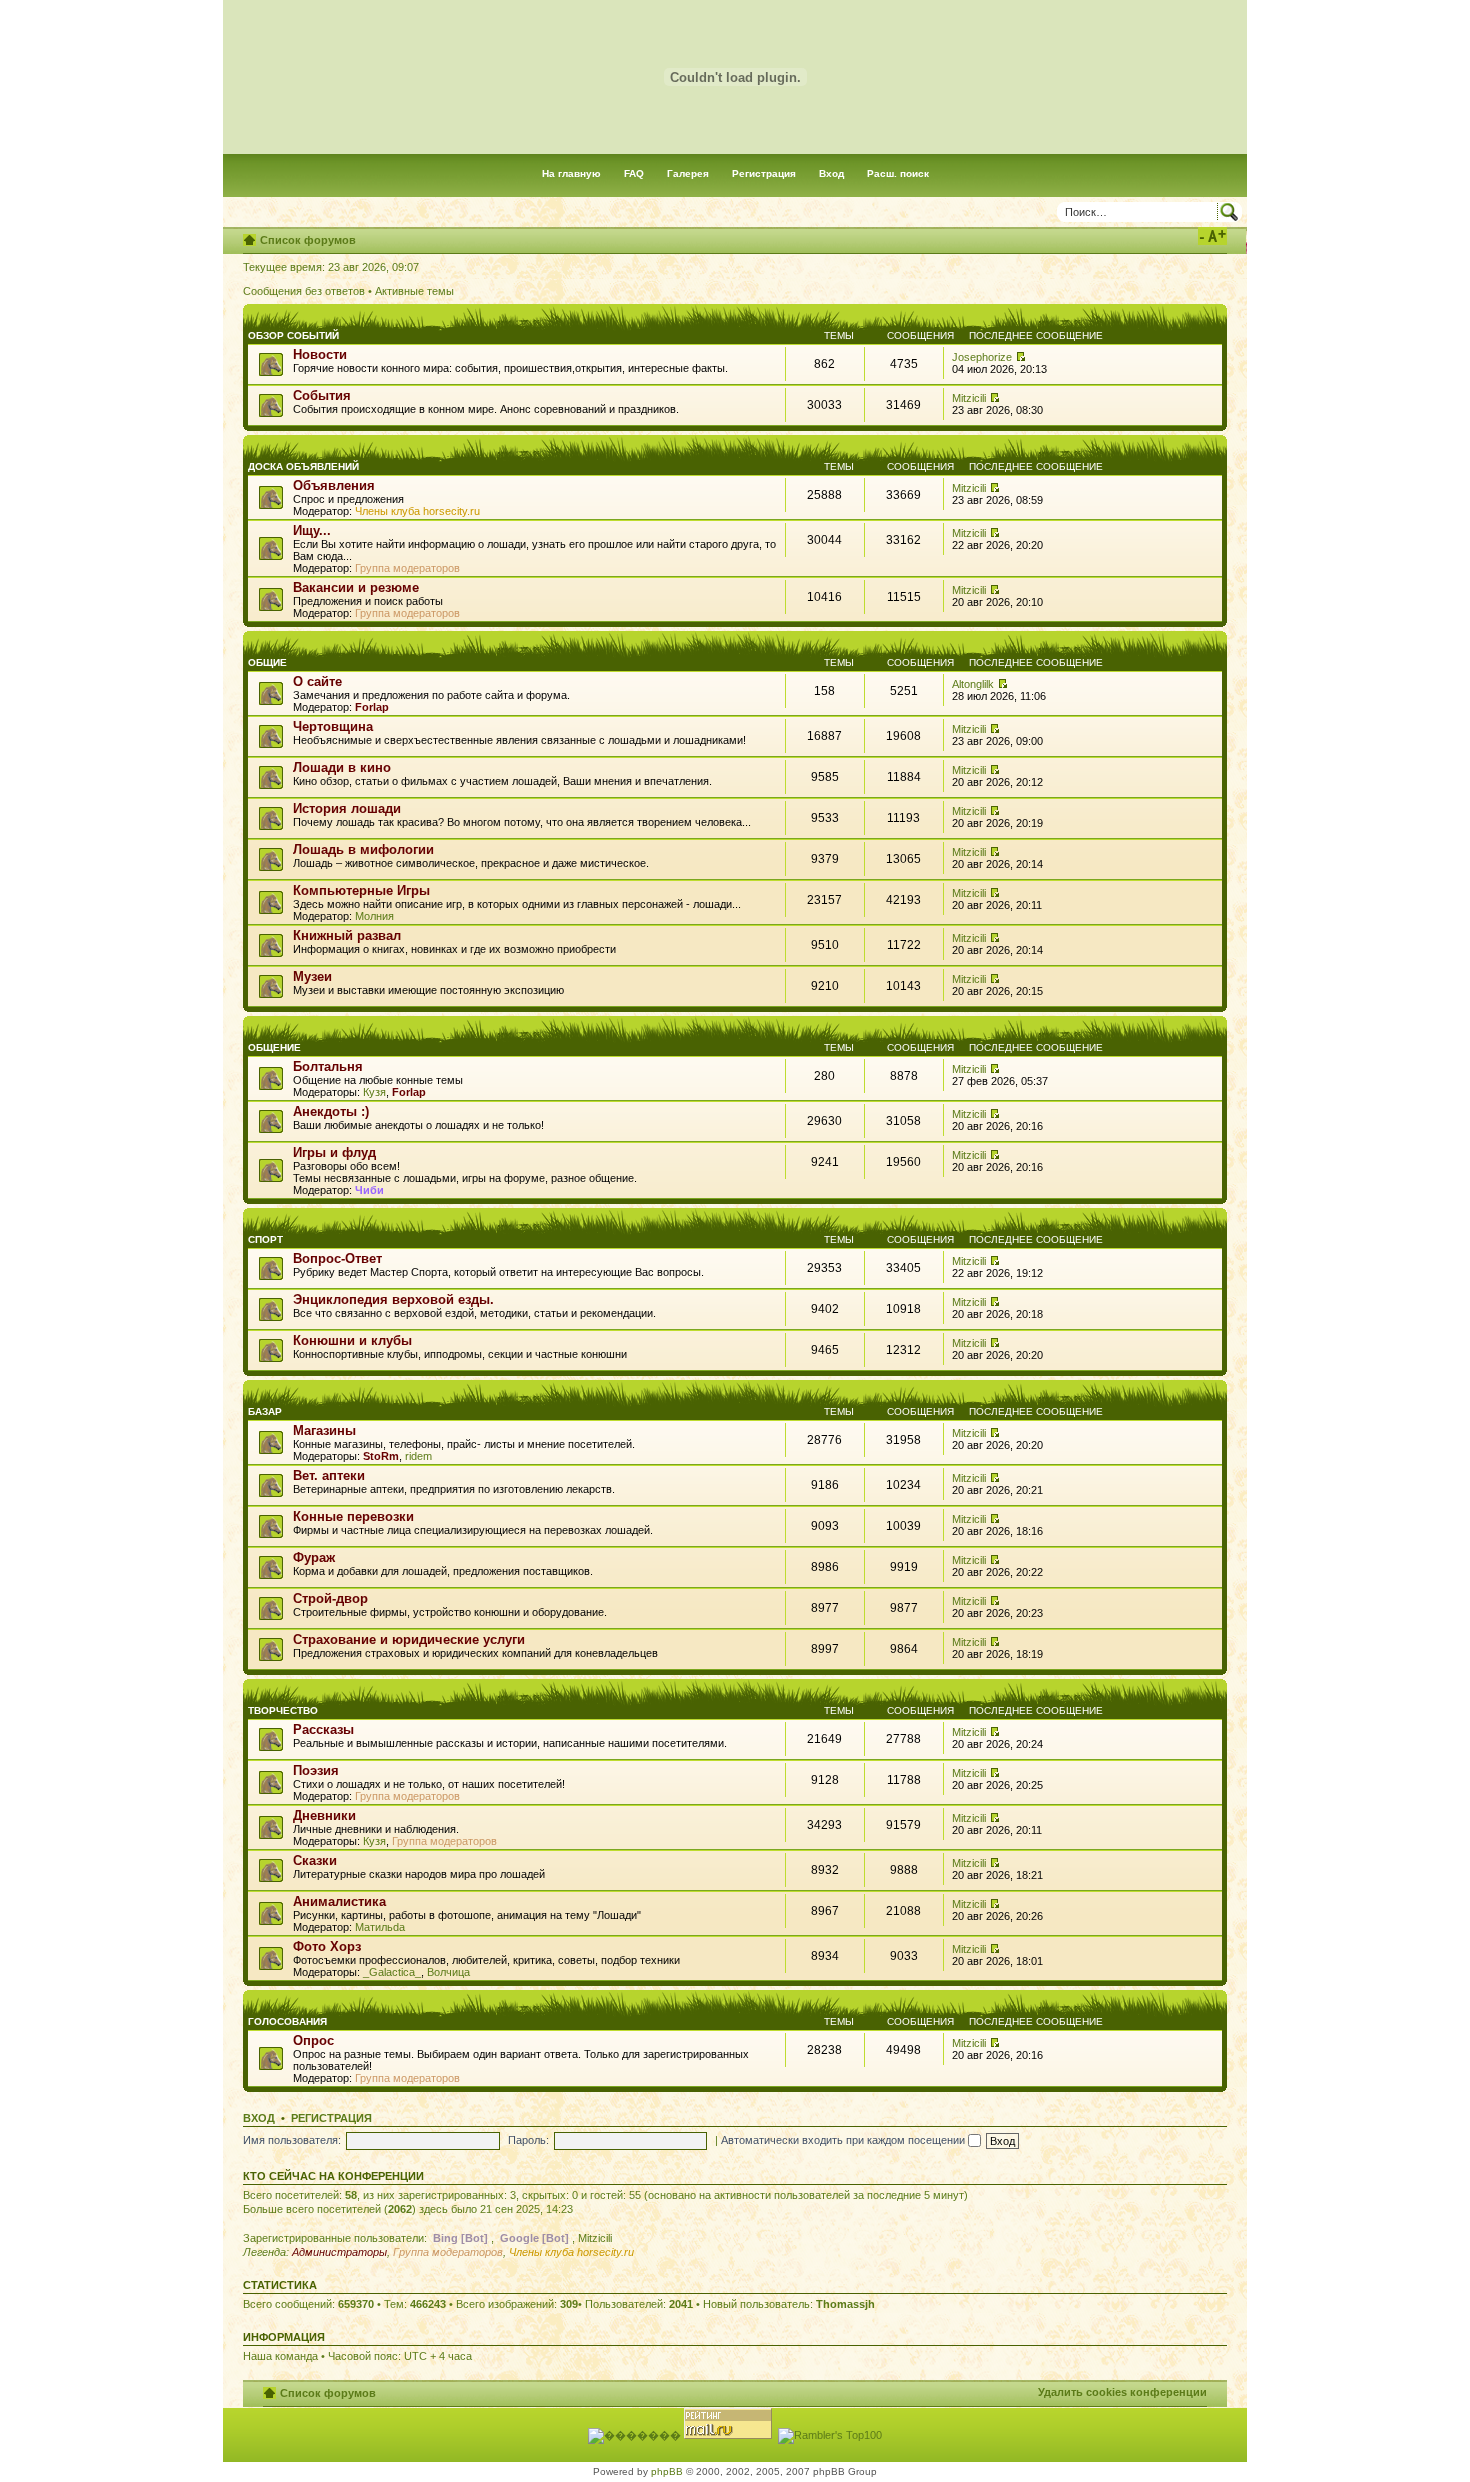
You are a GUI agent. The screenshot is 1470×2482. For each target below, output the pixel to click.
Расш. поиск (898, 173)
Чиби (369, 1190)
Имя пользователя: (292, 2140)
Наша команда (280, 2356)
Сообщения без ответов (304, 291)
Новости (320, 354)
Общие (267, 662)
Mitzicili (969, 398)
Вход (831, 173)
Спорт (265, 1239)
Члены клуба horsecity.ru (417, 511)
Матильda (380, 1927)
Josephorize (982, 357)
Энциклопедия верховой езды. (393, 1299)
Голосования (287, 2021)
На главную (571, 173)
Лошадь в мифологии (363, 849)
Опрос (313, 2040)
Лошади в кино (342, 767)
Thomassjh (845, 2304)
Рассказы (323, 1729)
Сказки (315, 1860)
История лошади (347, 808)
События (322, 395)
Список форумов (308, 240)
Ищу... (312, 530)
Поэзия (316, 1770)
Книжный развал (347, 935)
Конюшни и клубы (352, 1340)
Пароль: (528, 2140)
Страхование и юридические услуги (409, 1639)
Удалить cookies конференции (1122, 2392)
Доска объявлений (303, 466)
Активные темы (414, 291)
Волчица (448, 1972)
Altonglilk (973, 684)
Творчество (283, 1710)
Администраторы (339, 2252)
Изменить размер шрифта (1212, 236)
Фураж (314, 1557)
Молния (374, 916)
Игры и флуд (334, 1152)
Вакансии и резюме (356, 587)
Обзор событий (293, 335)
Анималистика (339, 1901)
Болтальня (328, 1066)
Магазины (324, 1430)
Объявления (334, 485)
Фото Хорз (327, 1946)
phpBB (667, 2471)
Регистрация (764, 173)
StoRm (381, 1456)
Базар (265, 1411)
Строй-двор (330, 1598)
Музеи (312, 976)
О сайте (317, 681)
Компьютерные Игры (361, 890)
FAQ (634, 173)
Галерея (688, 173)
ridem (418, 1456)
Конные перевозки (353, 1516)
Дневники (324, 1815)
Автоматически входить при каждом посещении (844, 2140)
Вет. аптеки (329, 1475)
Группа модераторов (407, 568)
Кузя (374, 1092)
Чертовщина (333, 726)
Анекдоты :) (331, 1111)
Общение (274, 1047)
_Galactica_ (392, 1972)
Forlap (372, 707)
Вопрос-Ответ (337, 1258)
